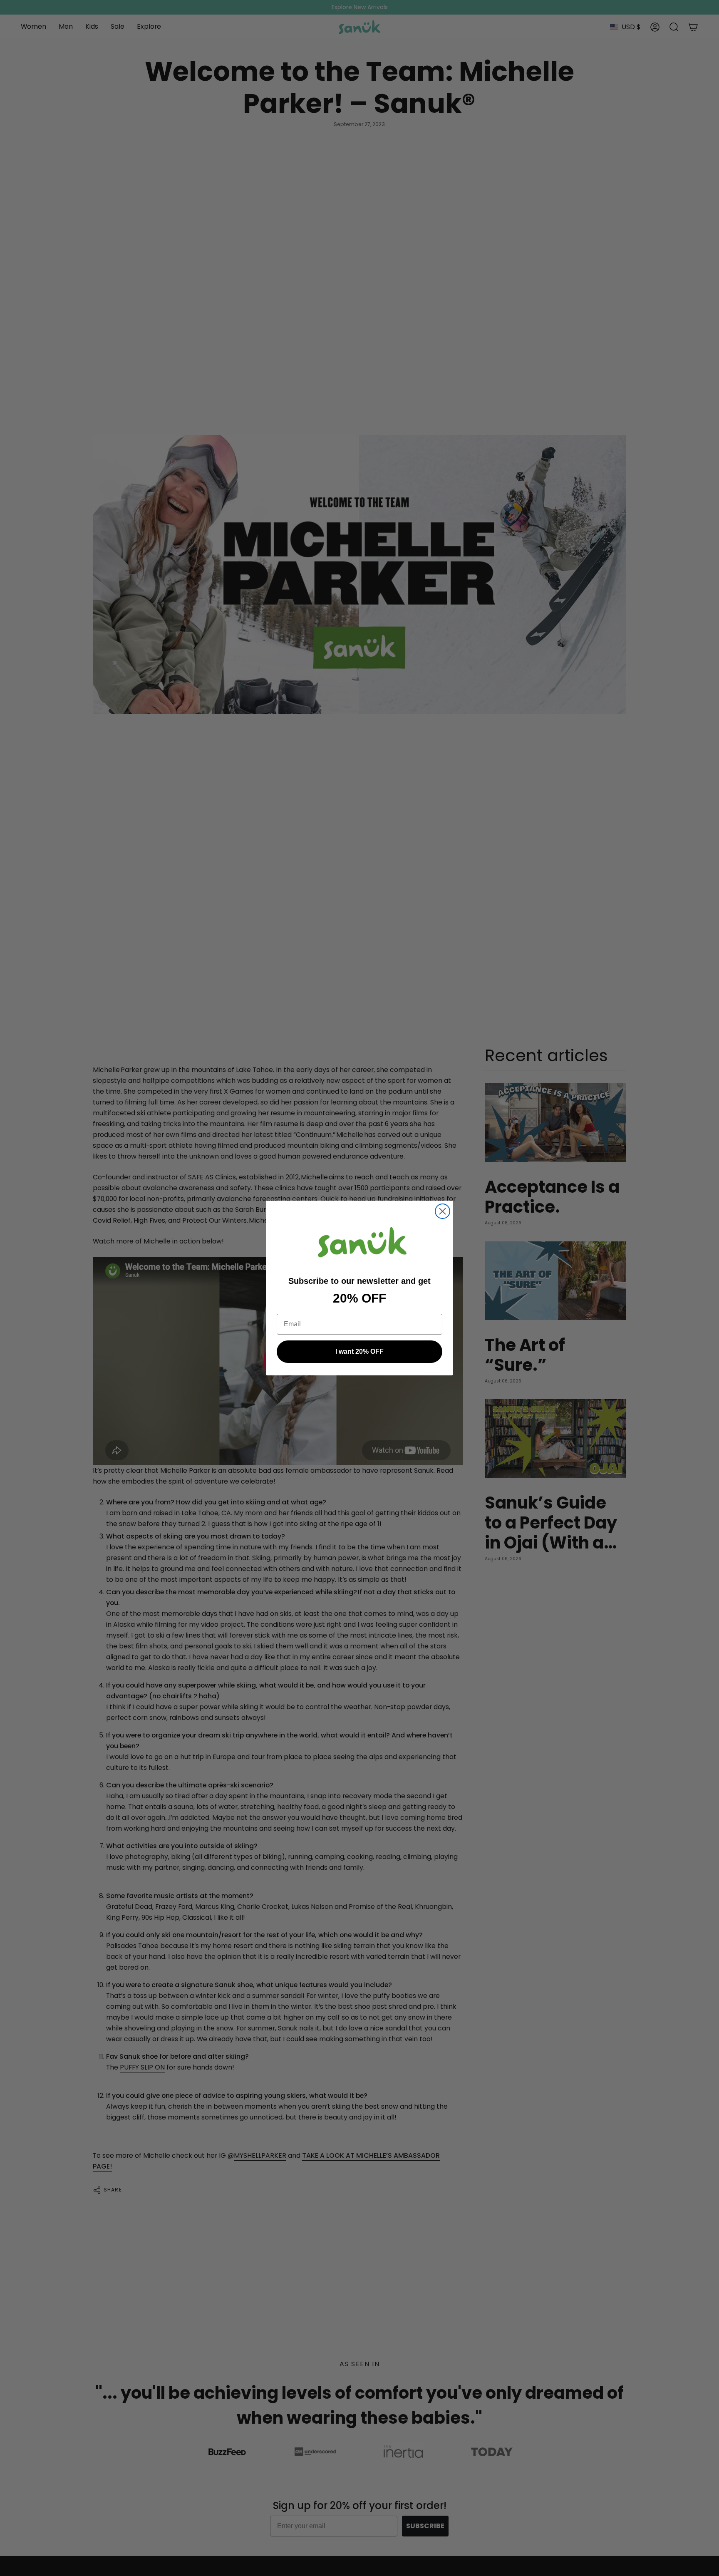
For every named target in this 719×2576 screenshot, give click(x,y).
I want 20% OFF (359, 1351)
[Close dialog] (443, 1211)
